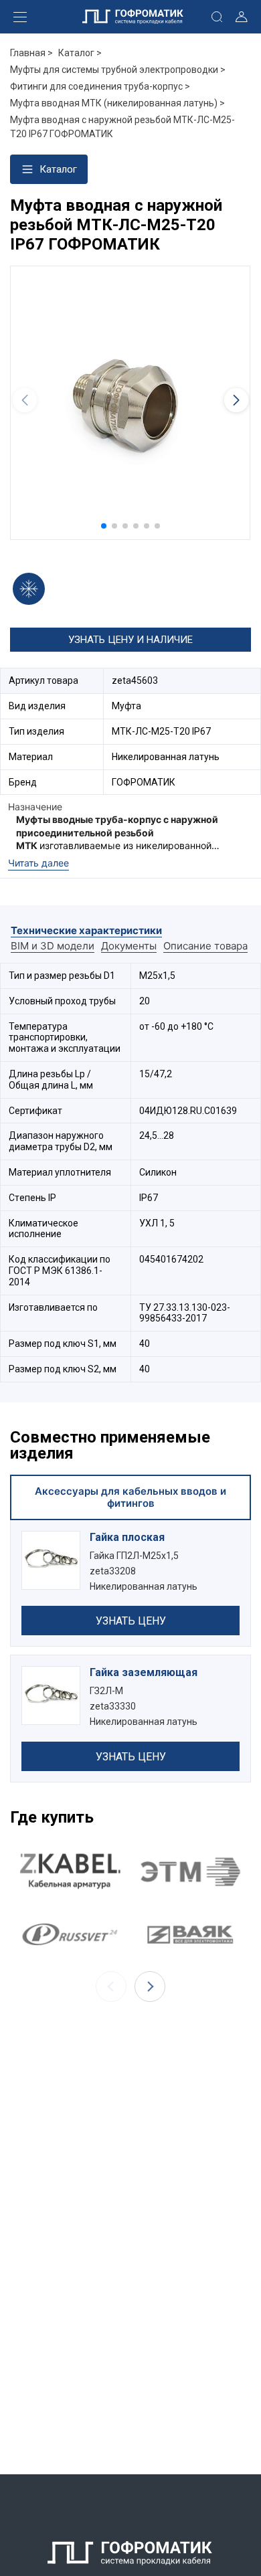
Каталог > (80, 53)
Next (150, 1987)
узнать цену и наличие (130, 640)
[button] (104, 526)
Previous (111, 1987)
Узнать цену (131, 1621)
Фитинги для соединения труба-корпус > (100, 86)
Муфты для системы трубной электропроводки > (118, 70)
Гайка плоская (127, 1537)
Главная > (31, 53)
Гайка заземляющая (144, 1672)
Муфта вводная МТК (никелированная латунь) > (117, 103)
